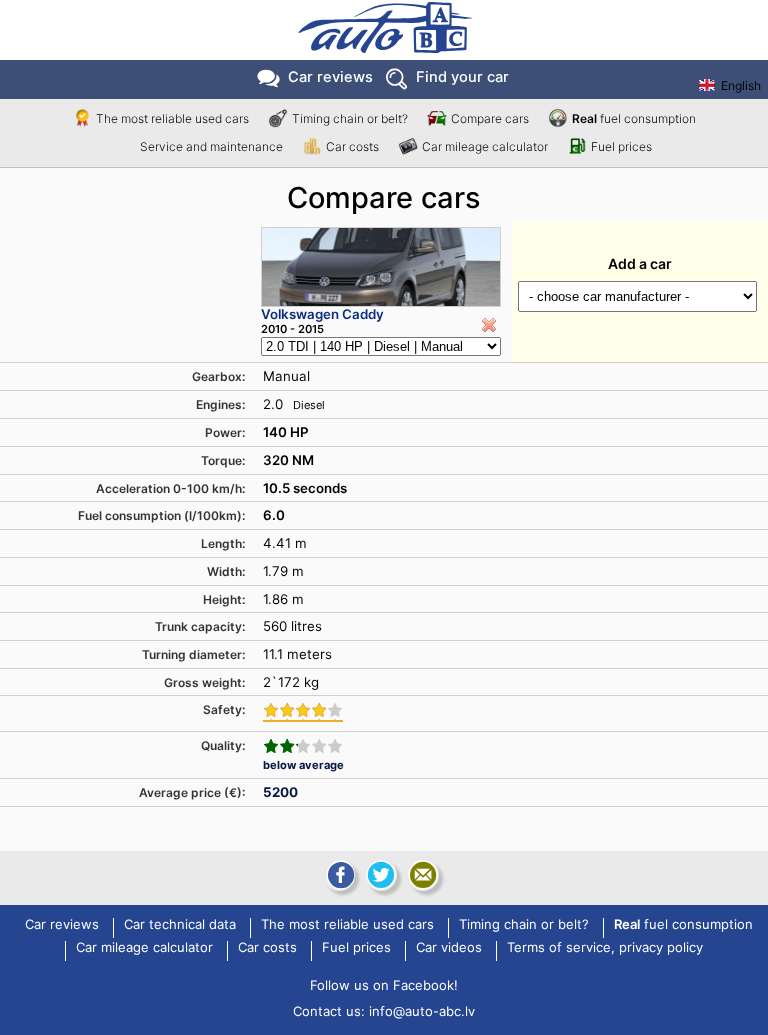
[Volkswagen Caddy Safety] (303, 712)
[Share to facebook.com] (339, 875)
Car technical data (180, 925)
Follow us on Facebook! (384, 985)
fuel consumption (634, 118)
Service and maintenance (211, 146)
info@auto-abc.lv (422, 1011)
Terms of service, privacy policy (605, 948)
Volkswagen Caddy (322, 314)
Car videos (449, 948)
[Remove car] (489, 325)
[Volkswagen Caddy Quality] (303, 746)
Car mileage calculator (485, 146)
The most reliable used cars (172, 118)
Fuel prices (621, 146)
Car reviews (330, 77)
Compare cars (490, 118)
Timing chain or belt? (350, 118)
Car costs (352, 146)
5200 (280, 792)
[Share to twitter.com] (381, 875)
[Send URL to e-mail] (423, 875)
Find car (462, 77)
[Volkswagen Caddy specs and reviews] (381, 267)
